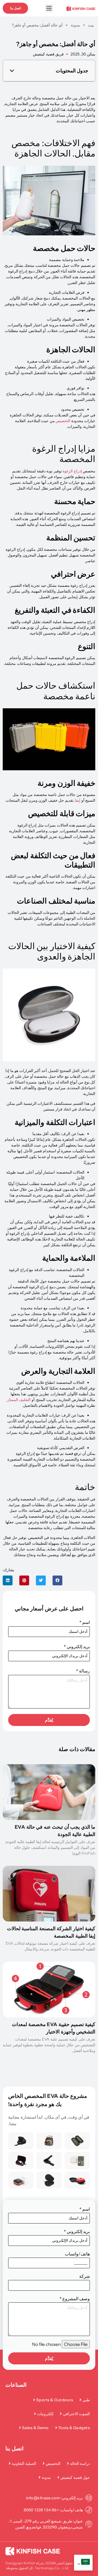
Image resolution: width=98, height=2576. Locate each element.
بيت (91, 25)
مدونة (75, 25)
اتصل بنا (15, 2448)
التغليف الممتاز (19, 1400)
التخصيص (63, 421)
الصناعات (16, 2385)
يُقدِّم (49, 1720)
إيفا (78, 800)
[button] (12, 71)
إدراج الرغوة (72, 471)
